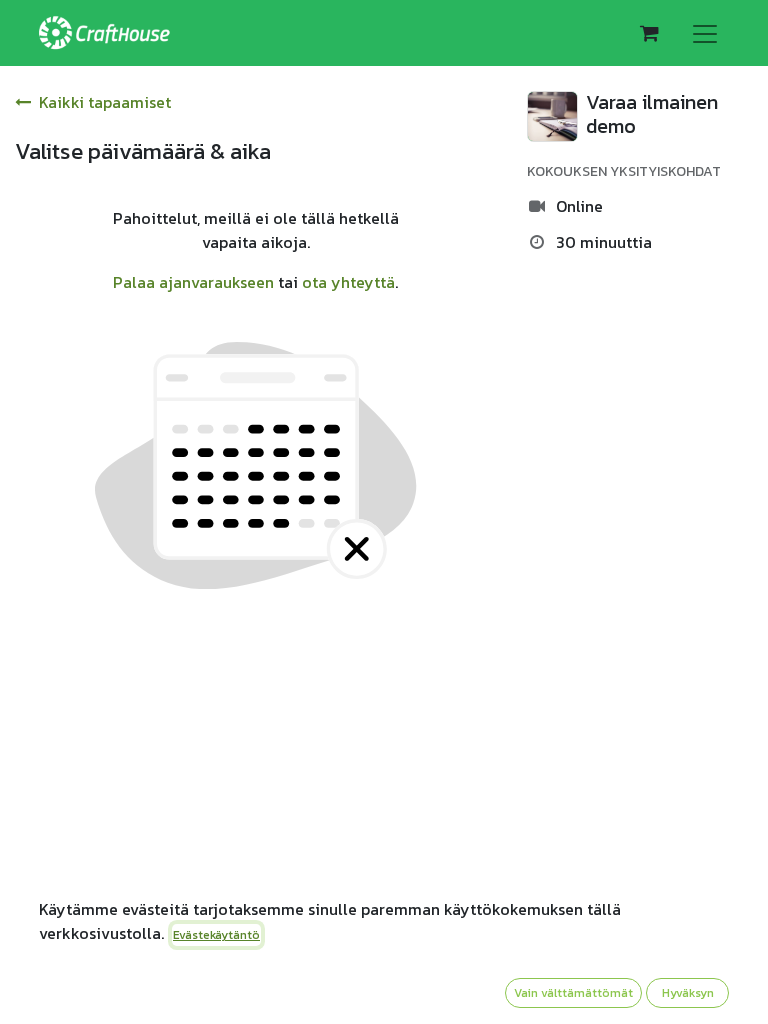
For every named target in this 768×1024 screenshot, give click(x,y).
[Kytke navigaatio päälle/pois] (705, 33)
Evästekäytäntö (216, 935)
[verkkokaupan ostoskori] (649, 33)
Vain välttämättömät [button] (573, 993)
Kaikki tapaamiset (105, 102)
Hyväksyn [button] (688, 993)
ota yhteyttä (348, 282)
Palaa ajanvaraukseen (193, 282)
